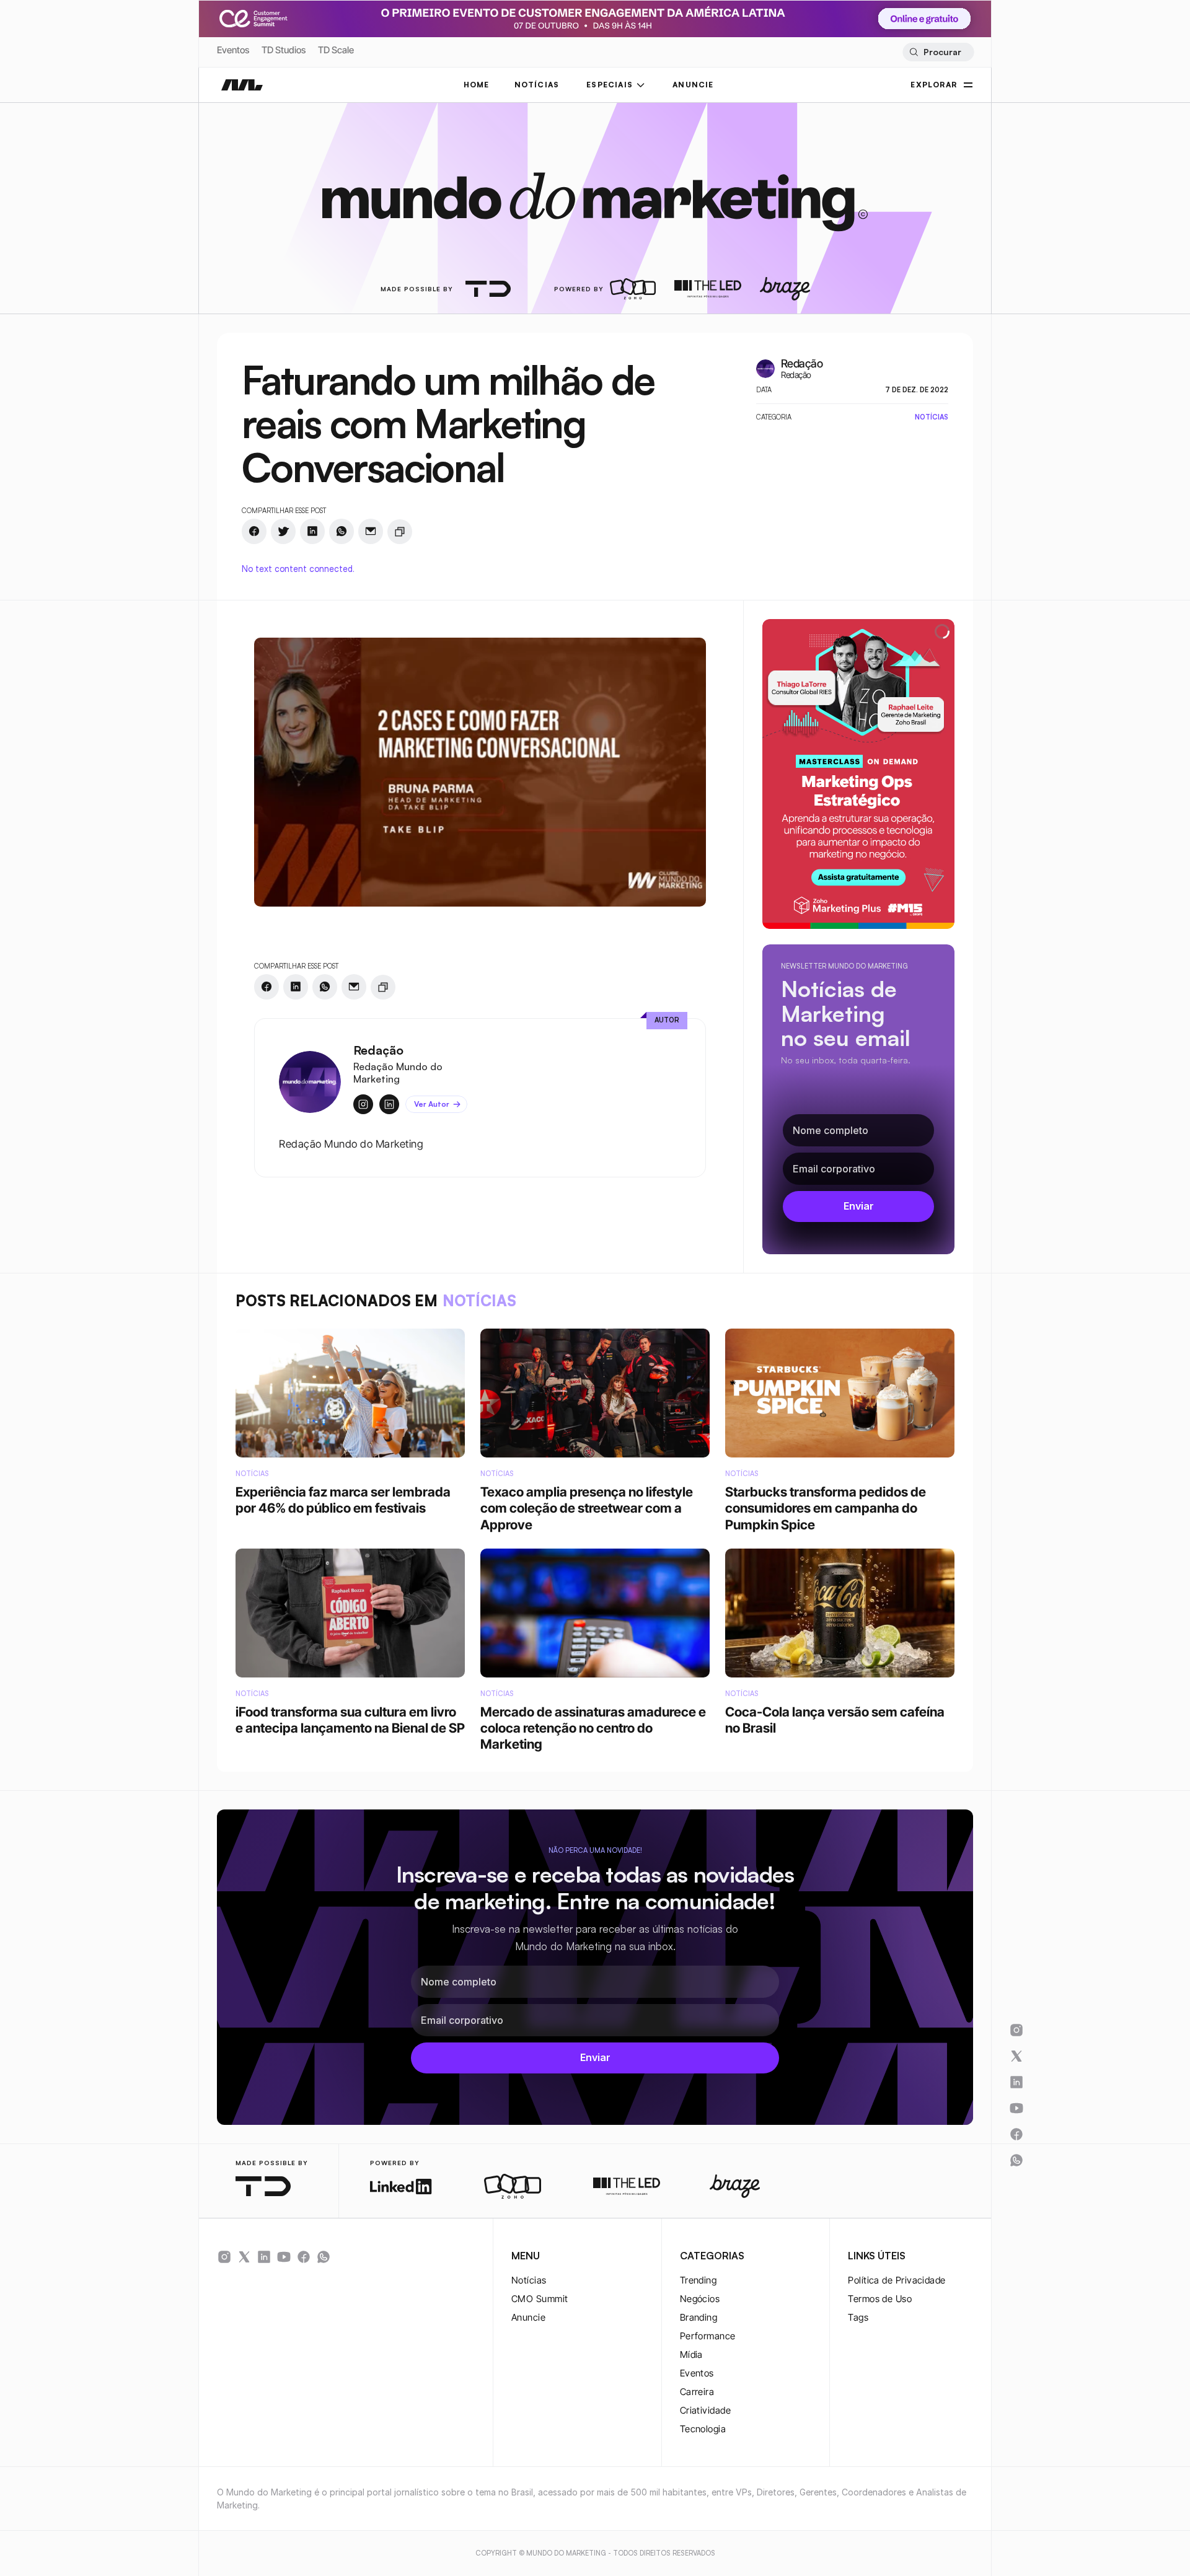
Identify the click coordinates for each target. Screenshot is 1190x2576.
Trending (699, 2280)
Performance (708, 2336)
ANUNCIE (693, 85)
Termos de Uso (880, 2299)
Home (477, 85)
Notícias (529, 2280)
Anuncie (528, 2317)
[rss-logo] (304, 2257)
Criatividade (705, 2410)
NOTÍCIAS (537, 85)
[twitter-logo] (244, 2257)
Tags (858, 2317)
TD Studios (284, 50)
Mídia (691, 2354)
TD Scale (336, 50)
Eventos (233, 50)
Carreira (697, 2392)
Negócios (700, 2299)
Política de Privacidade (897, 2280)
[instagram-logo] (224, 2257)
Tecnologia (703, 2429)
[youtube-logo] (284, 2257)
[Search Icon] (938, 52)
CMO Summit (540, 2299)
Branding (699, 2317)
